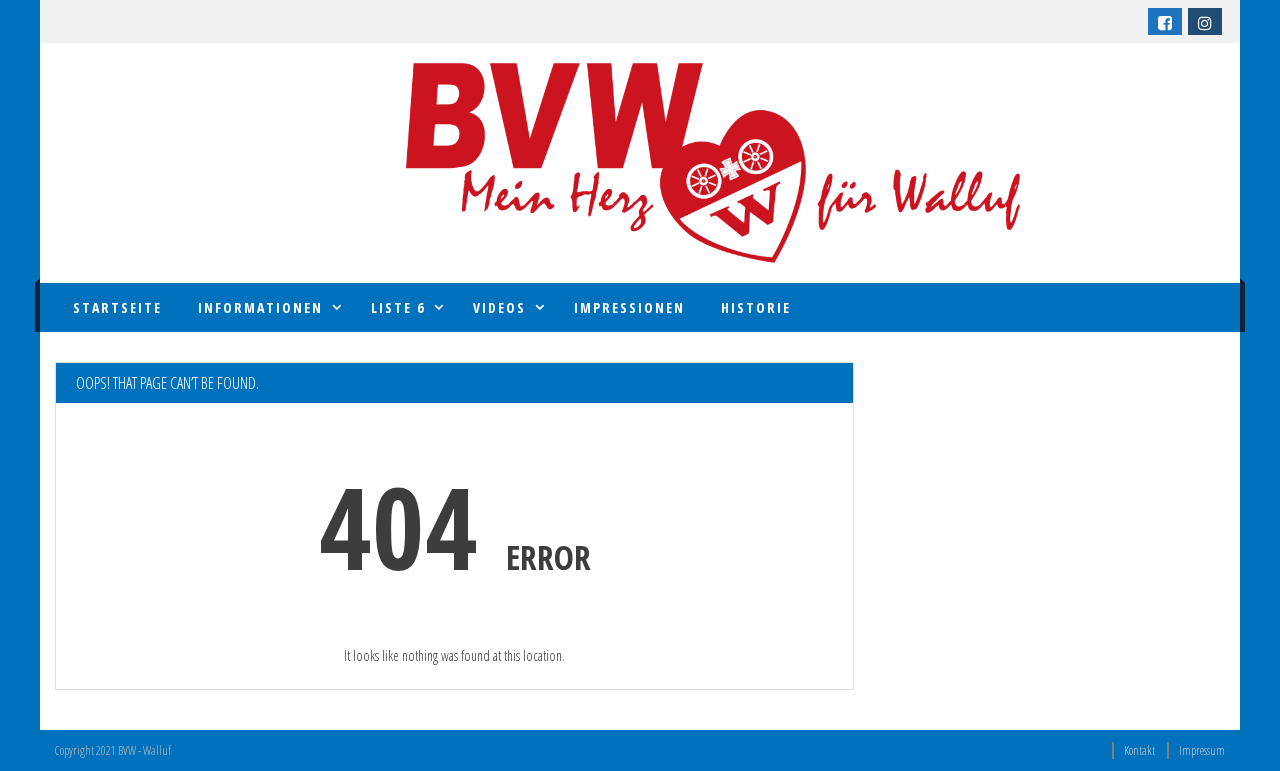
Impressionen (629, 307)
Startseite (117, 307)
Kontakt (1139, 750)
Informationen (260, 307)
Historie (756, 307)
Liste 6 (398, 307)
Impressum (1202, 750)
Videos (499, 307)
